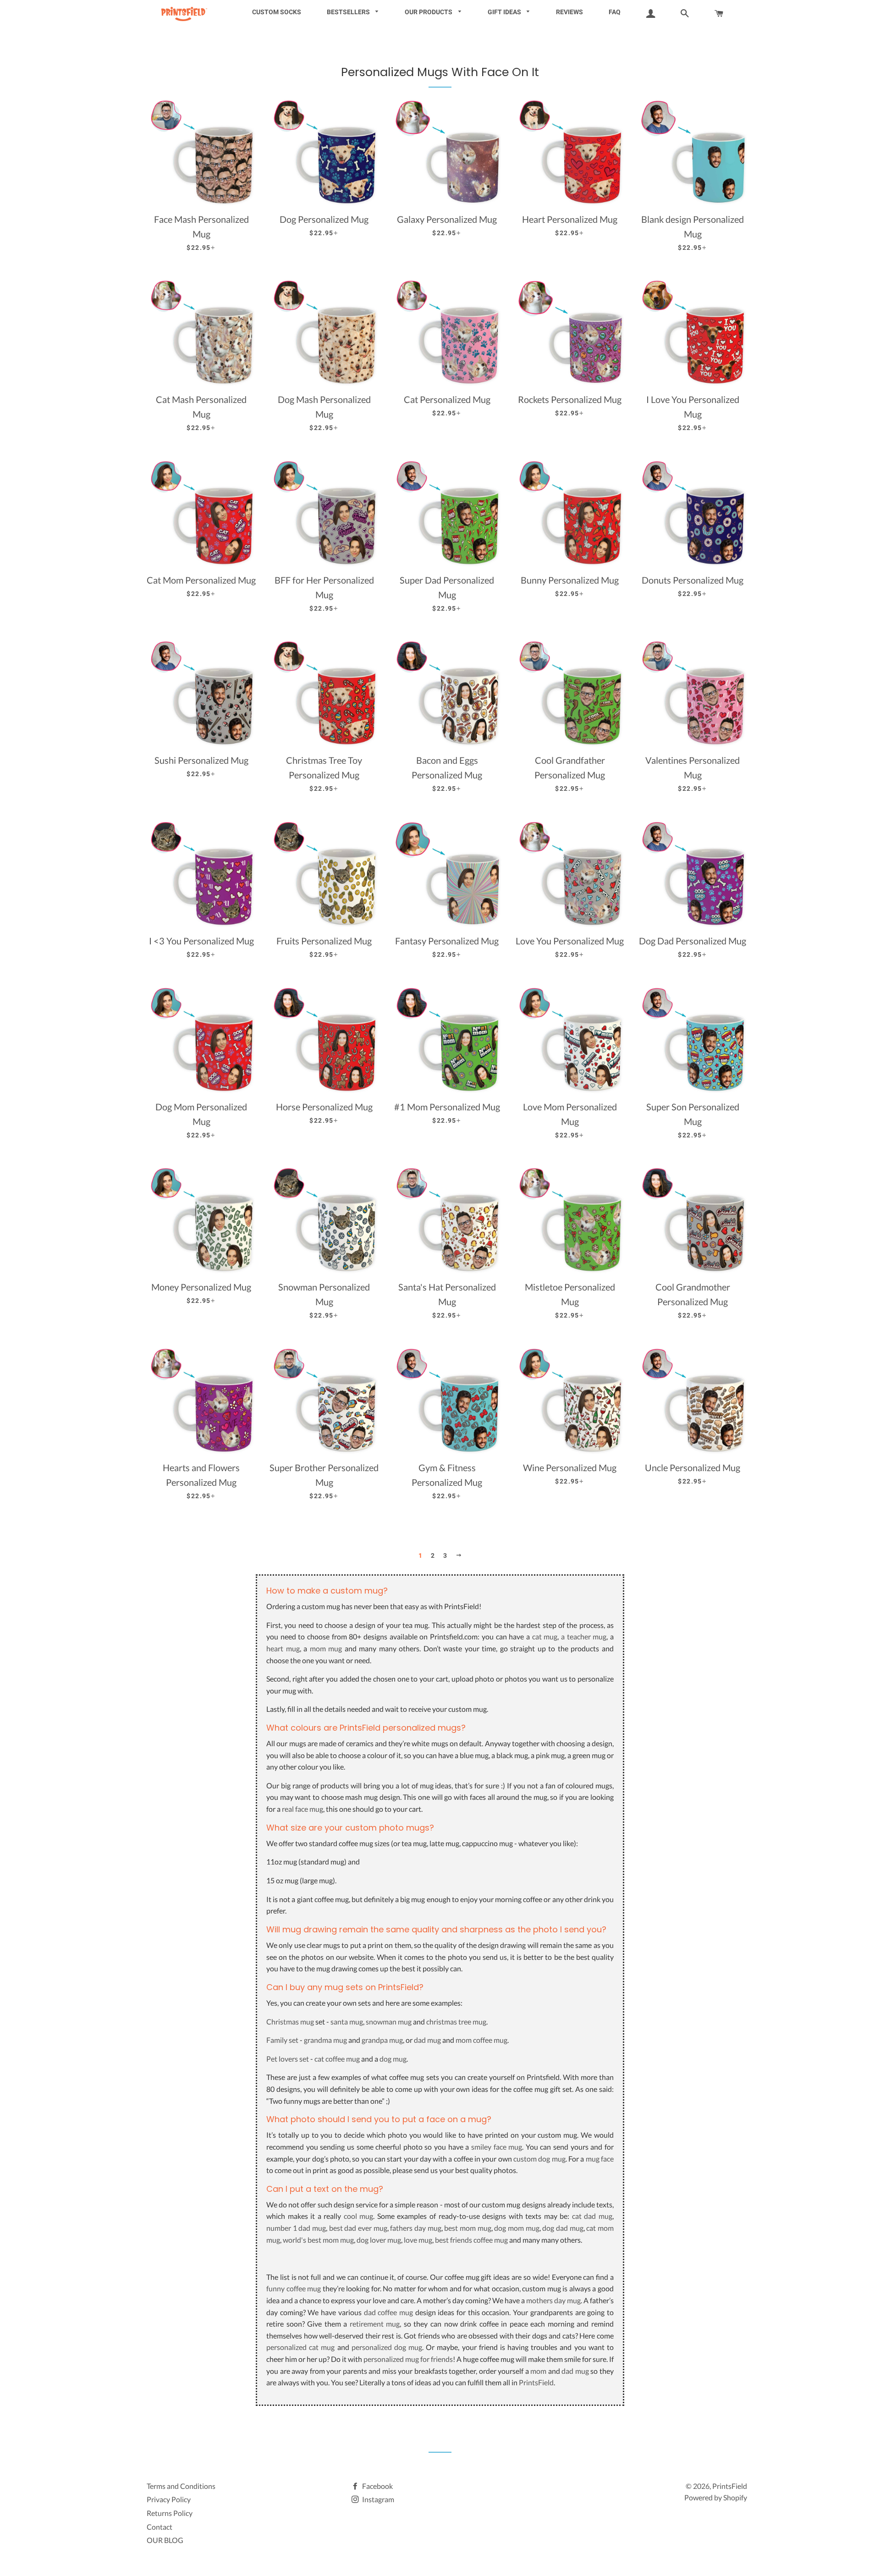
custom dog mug (539, 2159)
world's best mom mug (318, 2240)
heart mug (283, 1648)
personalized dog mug (387, 2347)
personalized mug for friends (408, 2359)
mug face (600, 2159)
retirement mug (375, 2324)
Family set (282, 2040)
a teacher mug (584, 1636)
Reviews (569, 12)
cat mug (545, 1636)
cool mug (359, 2216)
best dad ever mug (358, 2228)
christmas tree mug (456, 2022)
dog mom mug (517, 2228)
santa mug (347, 2022)
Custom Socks (277, 12)
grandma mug (325, 2040)
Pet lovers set (288, 2059)
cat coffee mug (337, 2059)
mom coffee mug (481, 2040)
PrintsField (536, 2382)
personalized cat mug (300, 2347)
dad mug (427, 2040)
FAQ (615, 12)
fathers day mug (415, 2228)
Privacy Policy (169, 2499)
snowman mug (389, 2022)
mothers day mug (553, 2300)
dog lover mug (379, 2240)
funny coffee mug (294, 2288)
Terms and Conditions (181, 2486)
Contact (159, 2527)
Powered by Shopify (716, 2497)
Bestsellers (349, 12)
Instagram (377, 2499)
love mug (418, 2240)
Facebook (377, 2486)
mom (538, 2371)
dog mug (393, 2059)
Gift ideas (505, 12)
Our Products (429, 12)
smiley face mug (497, 2147)
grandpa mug (382, 2040)
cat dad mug (592, 2216)
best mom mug (467, 2228)
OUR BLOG (165, 2540)
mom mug (326, 1648)
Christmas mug (290, 2022)
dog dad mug (563, 2228)
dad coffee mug (388, 2312)
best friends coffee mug (471, 2240)
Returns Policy (170, 2513)
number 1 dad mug (296, 2228)
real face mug (302, 1809)
